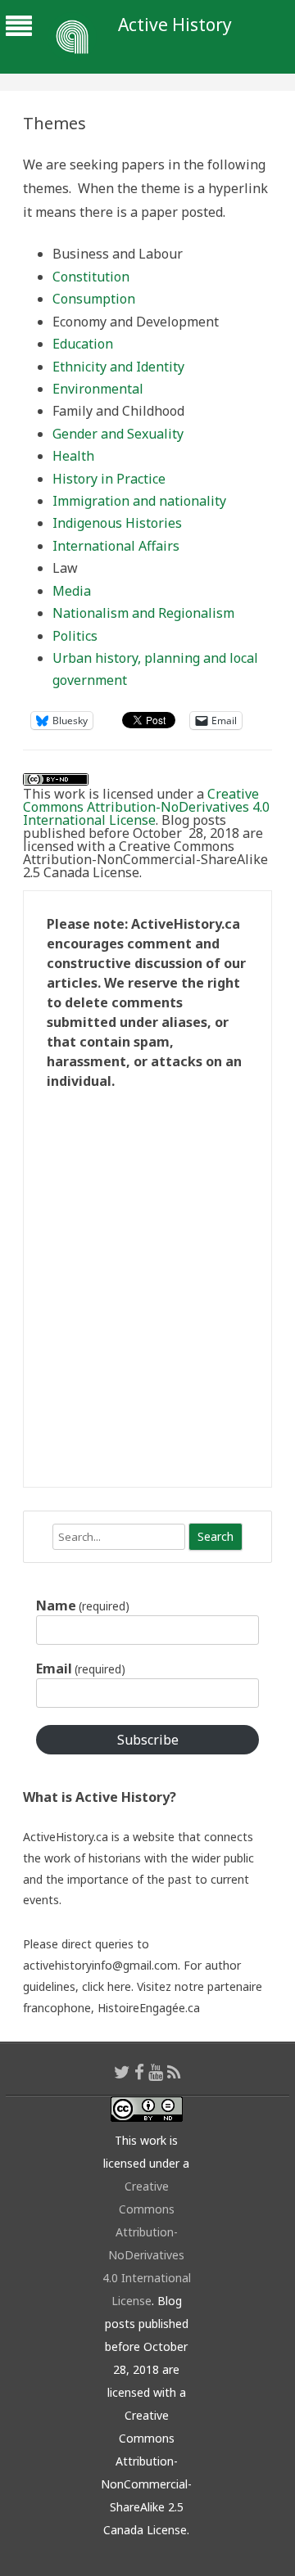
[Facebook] (139, 2072)
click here (107, 1986)
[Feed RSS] (174, 2072)
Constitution (91, 277)
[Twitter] (122, 2072)
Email (81, 1669)
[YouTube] (156, 2072)
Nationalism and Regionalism (143, 613)
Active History (175, 25)
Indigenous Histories (117, 523)
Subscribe (148, 1740)
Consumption (94, 299)
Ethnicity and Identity (118, 367)
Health (73, 456)
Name (83, 1605)
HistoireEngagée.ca (149, 2008)
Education (83, 344)
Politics (75, 636)
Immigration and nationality (139, 501)
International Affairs (116, 546)
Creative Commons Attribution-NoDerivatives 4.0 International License (146, 807)
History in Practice (109, 479)
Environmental (98, 389)
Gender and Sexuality (118, 434)
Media (72, 591)
